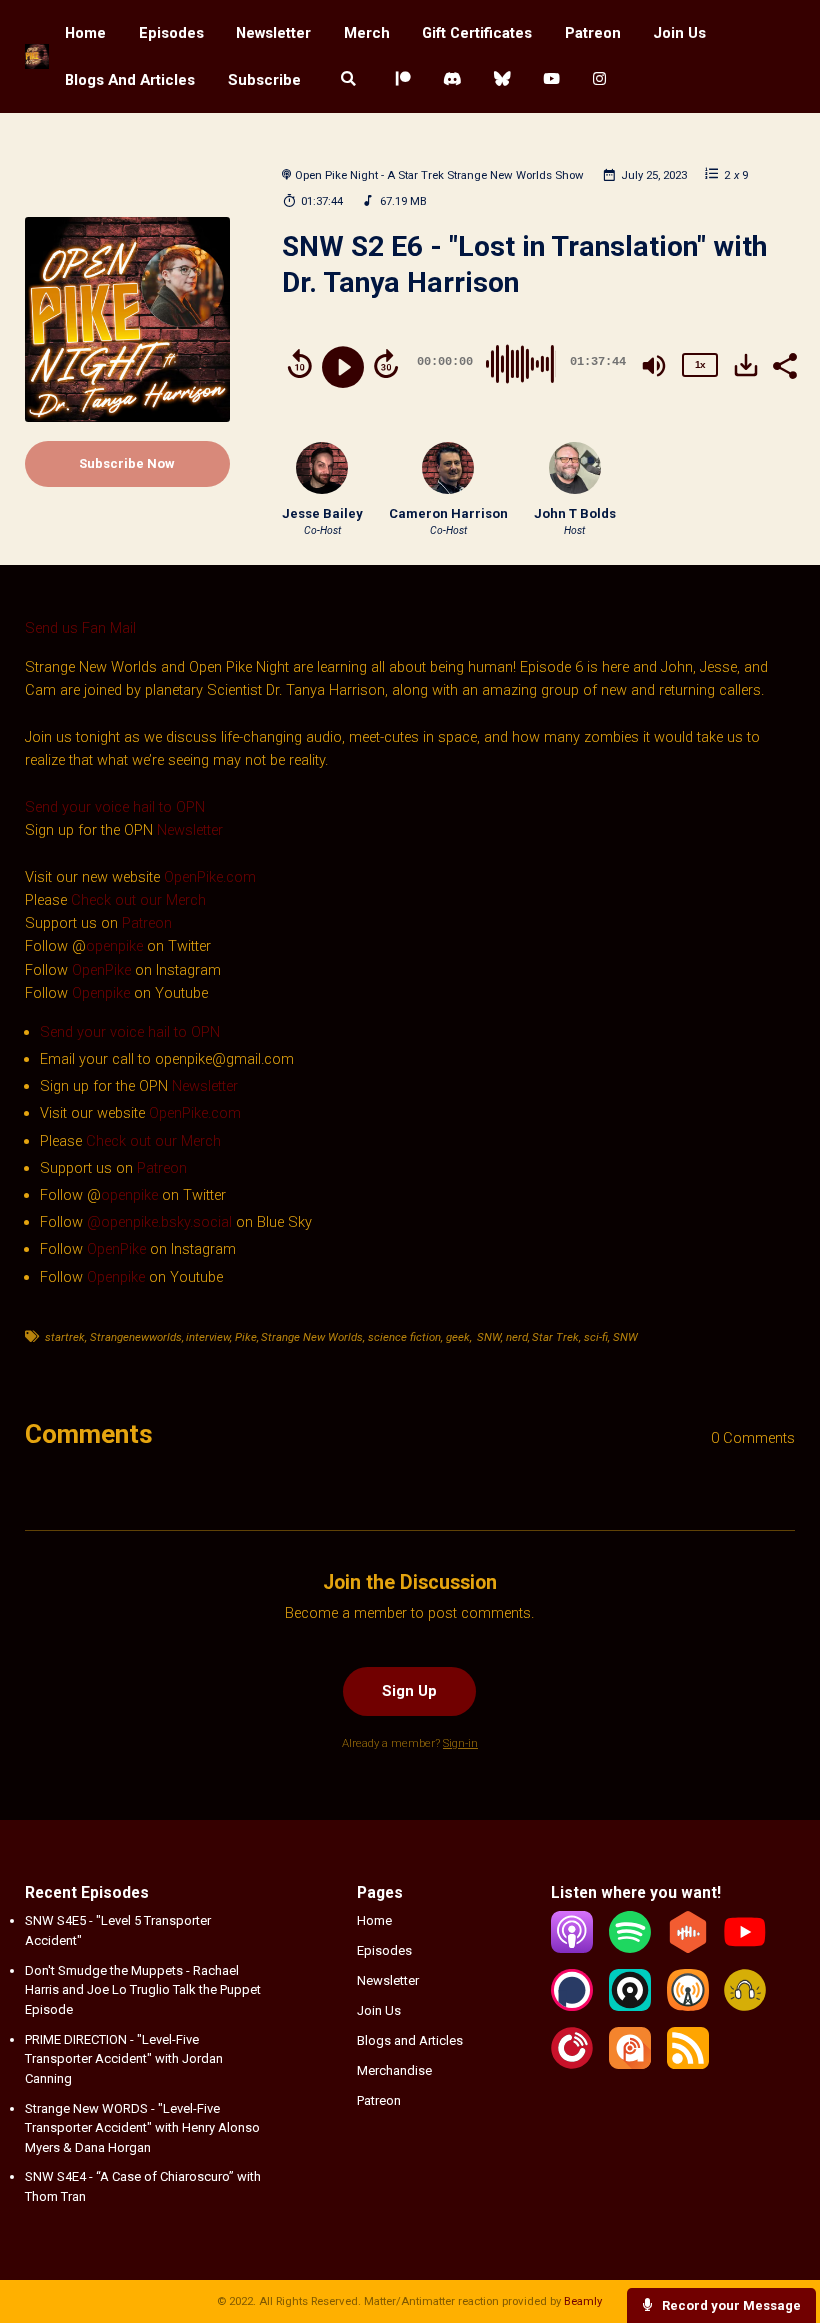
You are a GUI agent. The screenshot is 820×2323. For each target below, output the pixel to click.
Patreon (593, 33)
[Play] (343, 367)
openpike (114, 946)
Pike (246, 1337)
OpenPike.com (210, 877)
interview (208, 1337)
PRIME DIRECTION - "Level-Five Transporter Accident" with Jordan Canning (124, 2059)
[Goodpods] (745, 2006)
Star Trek (555, 1337)
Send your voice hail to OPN (115, 807)
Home (85, 33)
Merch (367, 33)
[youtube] (552, 79)
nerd (517, 1337)
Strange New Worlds (312, 1337)
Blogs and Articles (130, 80)
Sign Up (409, 1691)
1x (700, 364)
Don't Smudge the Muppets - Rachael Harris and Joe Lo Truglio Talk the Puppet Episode (143, 1990)
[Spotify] (630, 1948)
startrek (65, 1337)
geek (458, 1337)
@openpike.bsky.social (159, 1222)
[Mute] (654, 366)
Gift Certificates (477, 33)
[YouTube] (745, 1948)
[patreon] (403, 79)
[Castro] (630, 2006)
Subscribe (264, 80)
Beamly (583, 2301)
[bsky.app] (502, 79)
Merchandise (394, 2070)
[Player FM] (572, 2064)
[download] (746, 365)
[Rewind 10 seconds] (300, 364)
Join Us (679, 33)
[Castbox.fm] (688, 1948)
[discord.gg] (452, 79)
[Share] (784, 364)
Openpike (101, 993)
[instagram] (599, 79)
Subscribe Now (127, 463)
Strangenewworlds (136, 1337)
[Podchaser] (572, 2006)
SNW (487, 1337)
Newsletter (273, 33)
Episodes (171, 33)
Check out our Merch (138, 900)
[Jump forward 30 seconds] (386, 364)
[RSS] (688, 2064)
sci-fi (596, 1337)
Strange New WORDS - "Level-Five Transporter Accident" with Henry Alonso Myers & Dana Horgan (142, 2128)
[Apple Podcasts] (572, 1948)
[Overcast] (688, 2006)
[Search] (348, 79)
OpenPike (103, 970)
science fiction (404, 1337)
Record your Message (730, 2305)
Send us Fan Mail (80, 628)
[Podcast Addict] (630, 2064)
